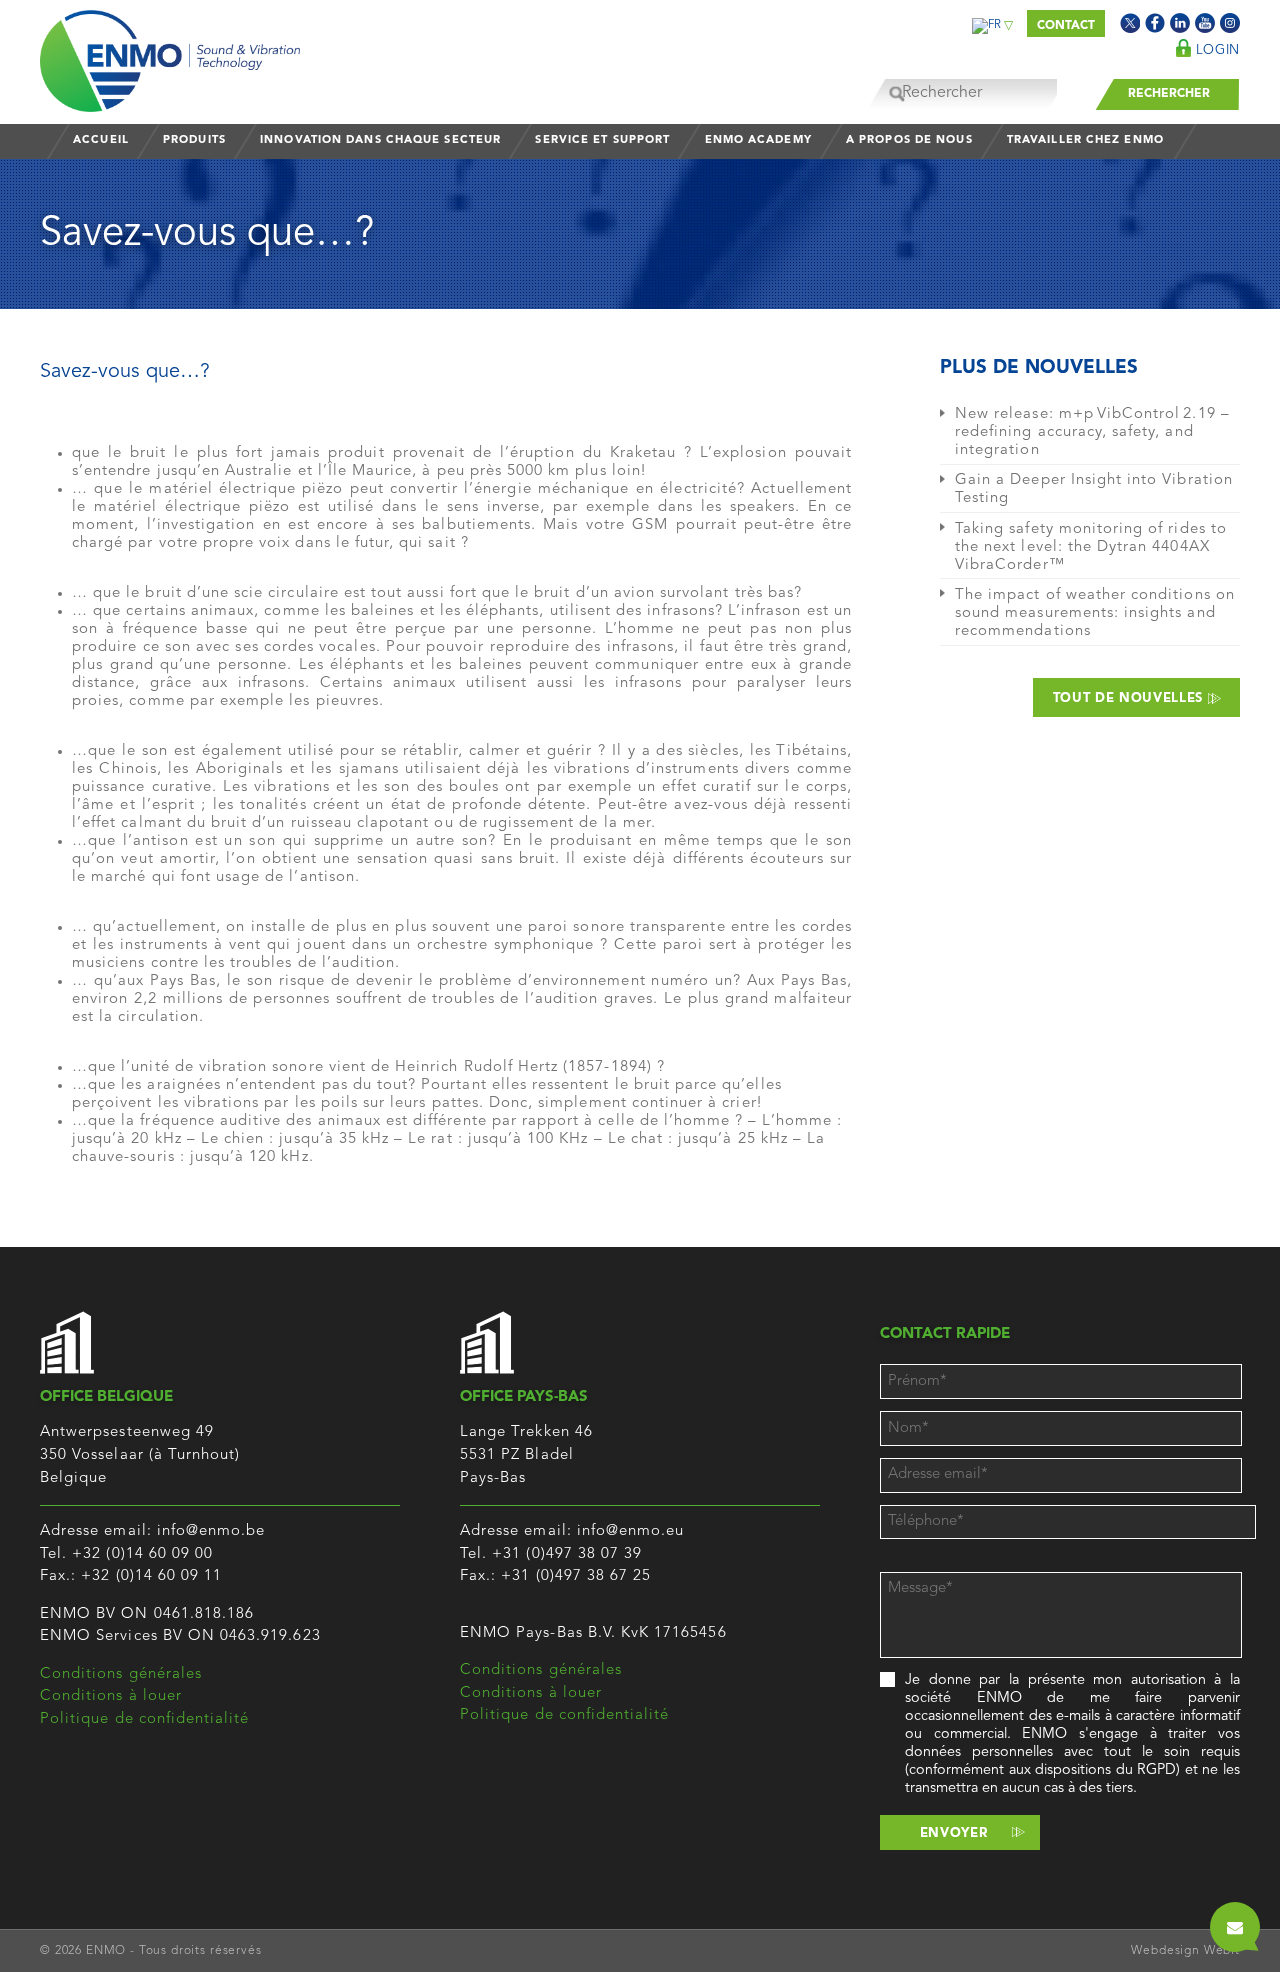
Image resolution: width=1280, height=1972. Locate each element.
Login (1215, 50)
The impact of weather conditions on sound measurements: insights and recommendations (1095, 613)
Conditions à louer (111, 1696)
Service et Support (602, 140)
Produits (194, 140)
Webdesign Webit (1185, 1951)
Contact (1066, 26)
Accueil (101, 140)
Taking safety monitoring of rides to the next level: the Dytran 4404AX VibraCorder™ (1091, 547)
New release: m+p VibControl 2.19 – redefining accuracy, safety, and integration (1092, 432)
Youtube (1205, 23)
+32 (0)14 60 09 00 (142, 1554)
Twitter (1130, 23)
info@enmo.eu (631, 1531)
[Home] (170, 56)
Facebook (1155, 23)
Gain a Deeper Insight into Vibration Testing (1094, 489)
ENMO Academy (758, 140)
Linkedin (1180, 23)
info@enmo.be (211, 1531)
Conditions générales (121, 1674)
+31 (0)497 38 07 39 (567, 1554)
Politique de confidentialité (144, 1719)
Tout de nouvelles (1130, 698)
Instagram (1230, 23)
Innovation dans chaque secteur (380, 140)
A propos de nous (909, 140)
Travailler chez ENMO (1085, 140)
